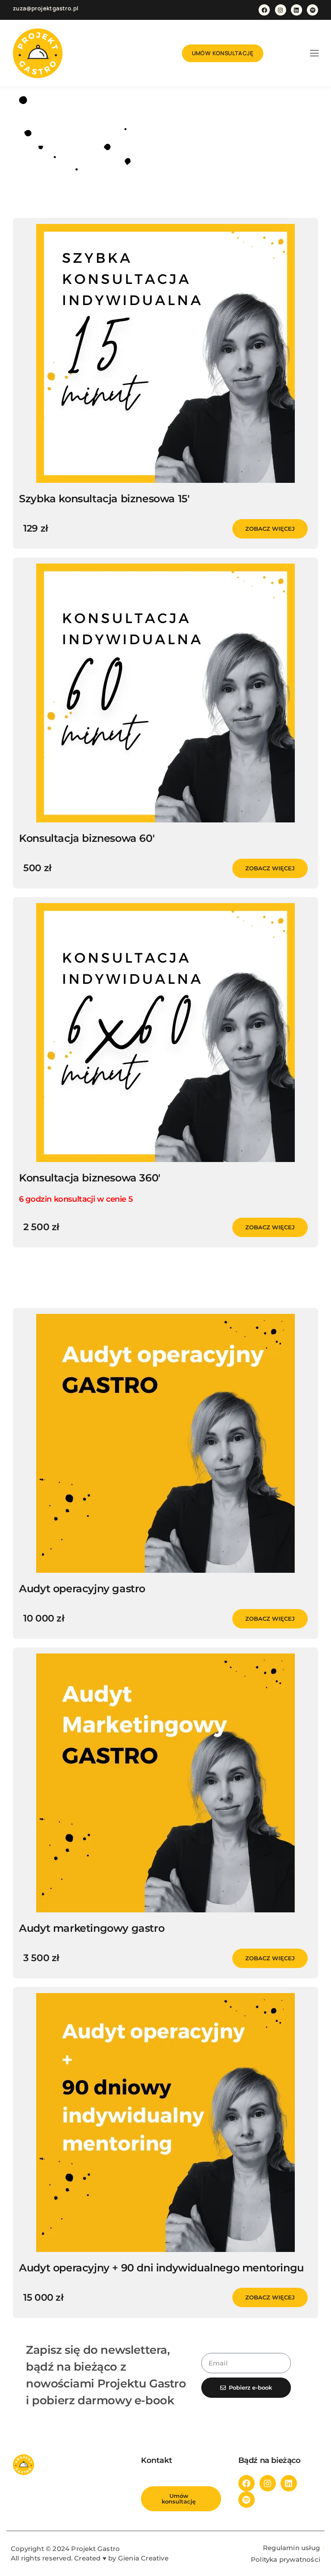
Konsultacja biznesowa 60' (87, 838)
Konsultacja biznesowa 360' (90, 1178)
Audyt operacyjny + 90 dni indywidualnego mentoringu (161, 2268)
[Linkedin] (297, 10)
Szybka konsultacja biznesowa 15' (104, 499)
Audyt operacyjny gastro (82, 1589)
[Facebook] (264, 10)
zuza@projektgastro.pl (45, 8)
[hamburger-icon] (314, 54)
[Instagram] (281, 10)
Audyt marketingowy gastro (92, 1928)
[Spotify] (312, 10)
